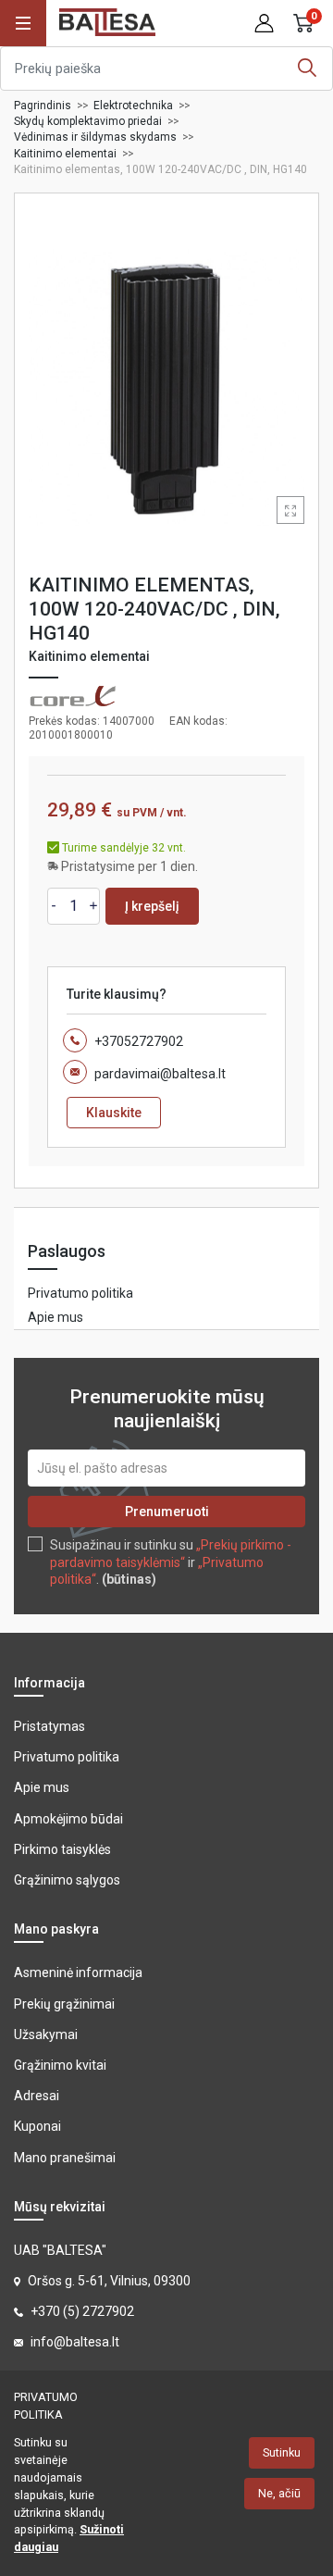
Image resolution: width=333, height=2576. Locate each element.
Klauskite (114, 1113)
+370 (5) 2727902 (82, 2311)
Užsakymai (46, 2035)
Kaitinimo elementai (89, 656)
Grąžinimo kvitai (60, 2065)
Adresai (37, 2096)
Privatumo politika (80, 1293)
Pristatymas (49, 1726)
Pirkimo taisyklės (62, 1849)
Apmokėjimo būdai (68, 1819)
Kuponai (37, 2126)
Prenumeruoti (167, 1512)
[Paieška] (307, 68)
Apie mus (55, 1317)
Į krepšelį (152, 906)
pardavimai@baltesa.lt (160, 1074)
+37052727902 (139, 1041)
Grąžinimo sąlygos (67, 1880)
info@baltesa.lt (75, 2342)
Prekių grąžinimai (64, 2004)
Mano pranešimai (65, 2158)
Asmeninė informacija (78, 1972)
